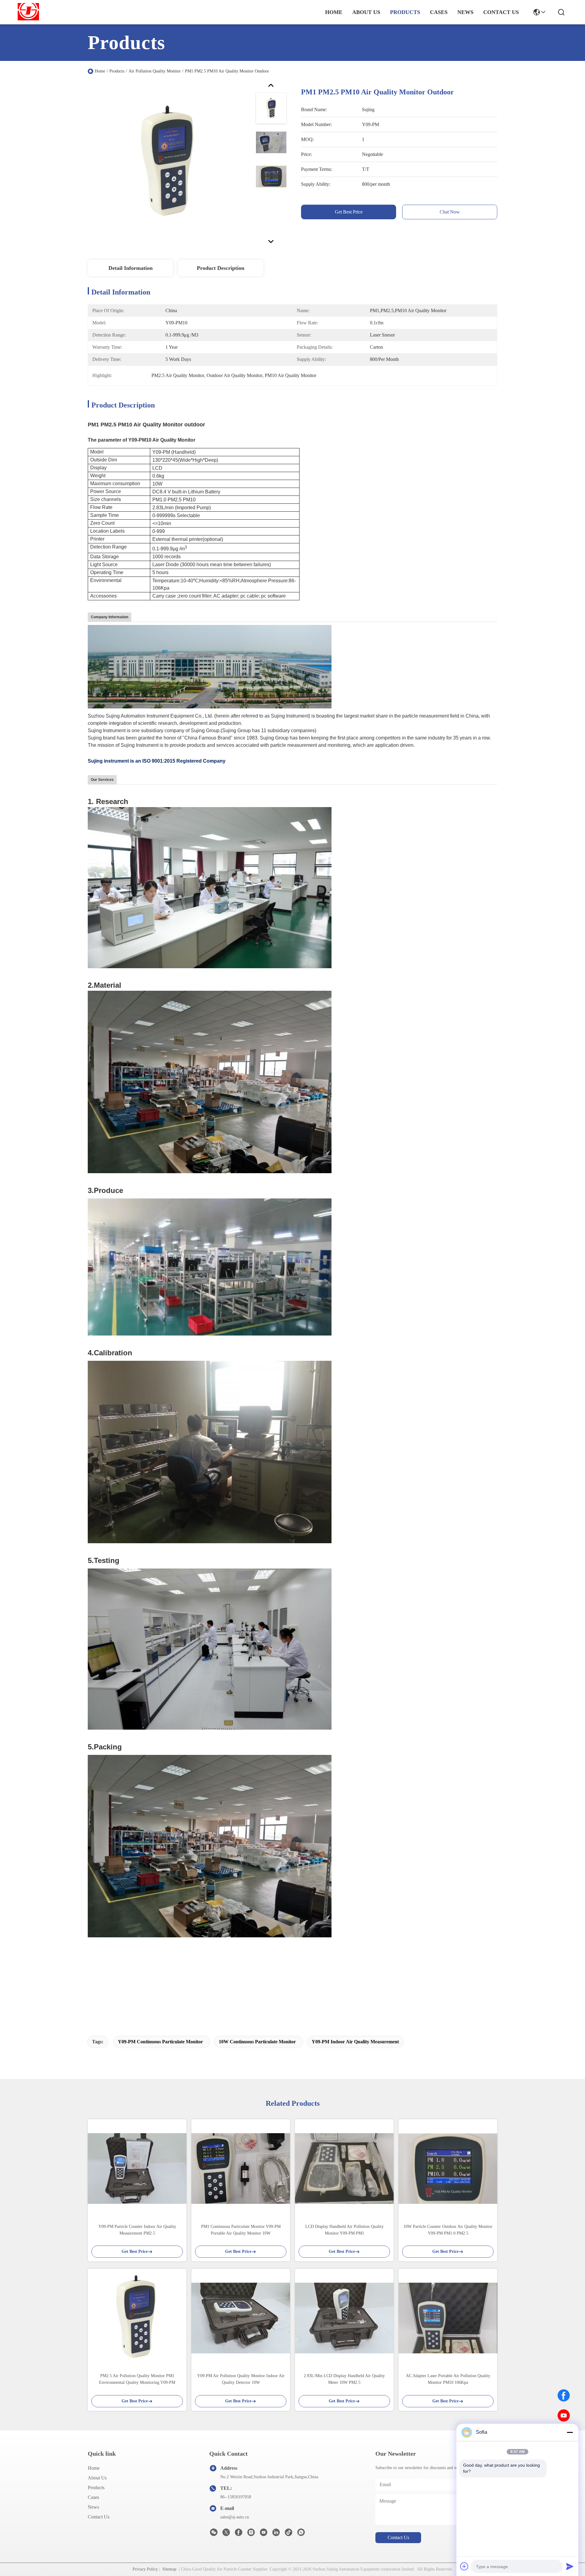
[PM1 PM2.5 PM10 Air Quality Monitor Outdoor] (169, 163)
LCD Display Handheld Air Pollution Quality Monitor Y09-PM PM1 (344, 2230)
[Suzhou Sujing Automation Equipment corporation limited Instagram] (251, 2534)
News (93, 2507)
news (465, 12)
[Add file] (464, 2566)
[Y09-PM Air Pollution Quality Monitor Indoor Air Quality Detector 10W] (241, 2318)
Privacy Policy (145, 2569)
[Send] (570, 2566)
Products (117, 71)
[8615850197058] (301, 2534)
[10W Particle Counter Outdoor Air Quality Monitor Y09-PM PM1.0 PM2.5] (448, 2169)
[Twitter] (226, 2534)
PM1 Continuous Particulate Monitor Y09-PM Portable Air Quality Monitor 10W (241, 2230)
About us (97, 2478)
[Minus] (570, 2432)
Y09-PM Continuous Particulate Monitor (160, 2042)
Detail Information (131, 268)
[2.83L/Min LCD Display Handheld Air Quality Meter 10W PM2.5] (344, 2318)
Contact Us (99, 2517)
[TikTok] (289, 2534)
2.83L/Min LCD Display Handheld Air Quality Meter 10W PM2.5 (344, 2379)
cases (439, 12)
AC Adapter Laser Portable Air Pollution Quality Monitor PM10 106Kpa (448, 2379)
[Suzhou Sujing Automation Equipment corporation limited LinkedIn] (276, 2534)
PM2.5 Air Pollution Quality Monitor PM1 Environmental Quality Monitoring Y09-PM (137, 2379)
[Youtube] (264, 2534)
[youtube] (564, 2415)
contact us (501, 12)
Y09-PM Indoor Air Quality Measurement (355, 2042)
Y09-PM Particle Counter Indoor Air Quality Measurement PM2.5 (137, 2230)
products (405, 12)
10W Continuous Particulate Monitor (257, 2042)
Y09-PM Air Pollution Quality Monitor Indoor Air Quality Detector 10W (241, 2379)
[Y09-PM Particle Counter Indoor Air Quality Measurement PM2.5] (137, 2168)
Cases (93, 2497)
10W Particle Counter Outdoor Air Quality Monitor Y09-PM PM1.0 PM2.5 (448, 2230)
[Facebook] (564, 2395)
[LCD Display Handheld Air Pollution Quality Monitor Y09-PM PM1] (344, 2168)
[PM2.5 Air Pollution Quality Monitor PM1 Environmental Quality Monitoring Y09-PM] (137, 2318)
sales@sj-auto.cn (235, 2517)
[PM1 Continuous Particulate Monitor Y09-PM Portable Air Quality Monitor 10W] (241, 2168)
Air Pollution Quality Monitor (155, 71)
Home (334, 12)
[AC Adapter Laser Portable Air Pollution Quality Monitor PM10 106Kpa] (448, 2318)
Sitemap (169, 2569)
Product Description (221, 268)
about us (366, 12)
